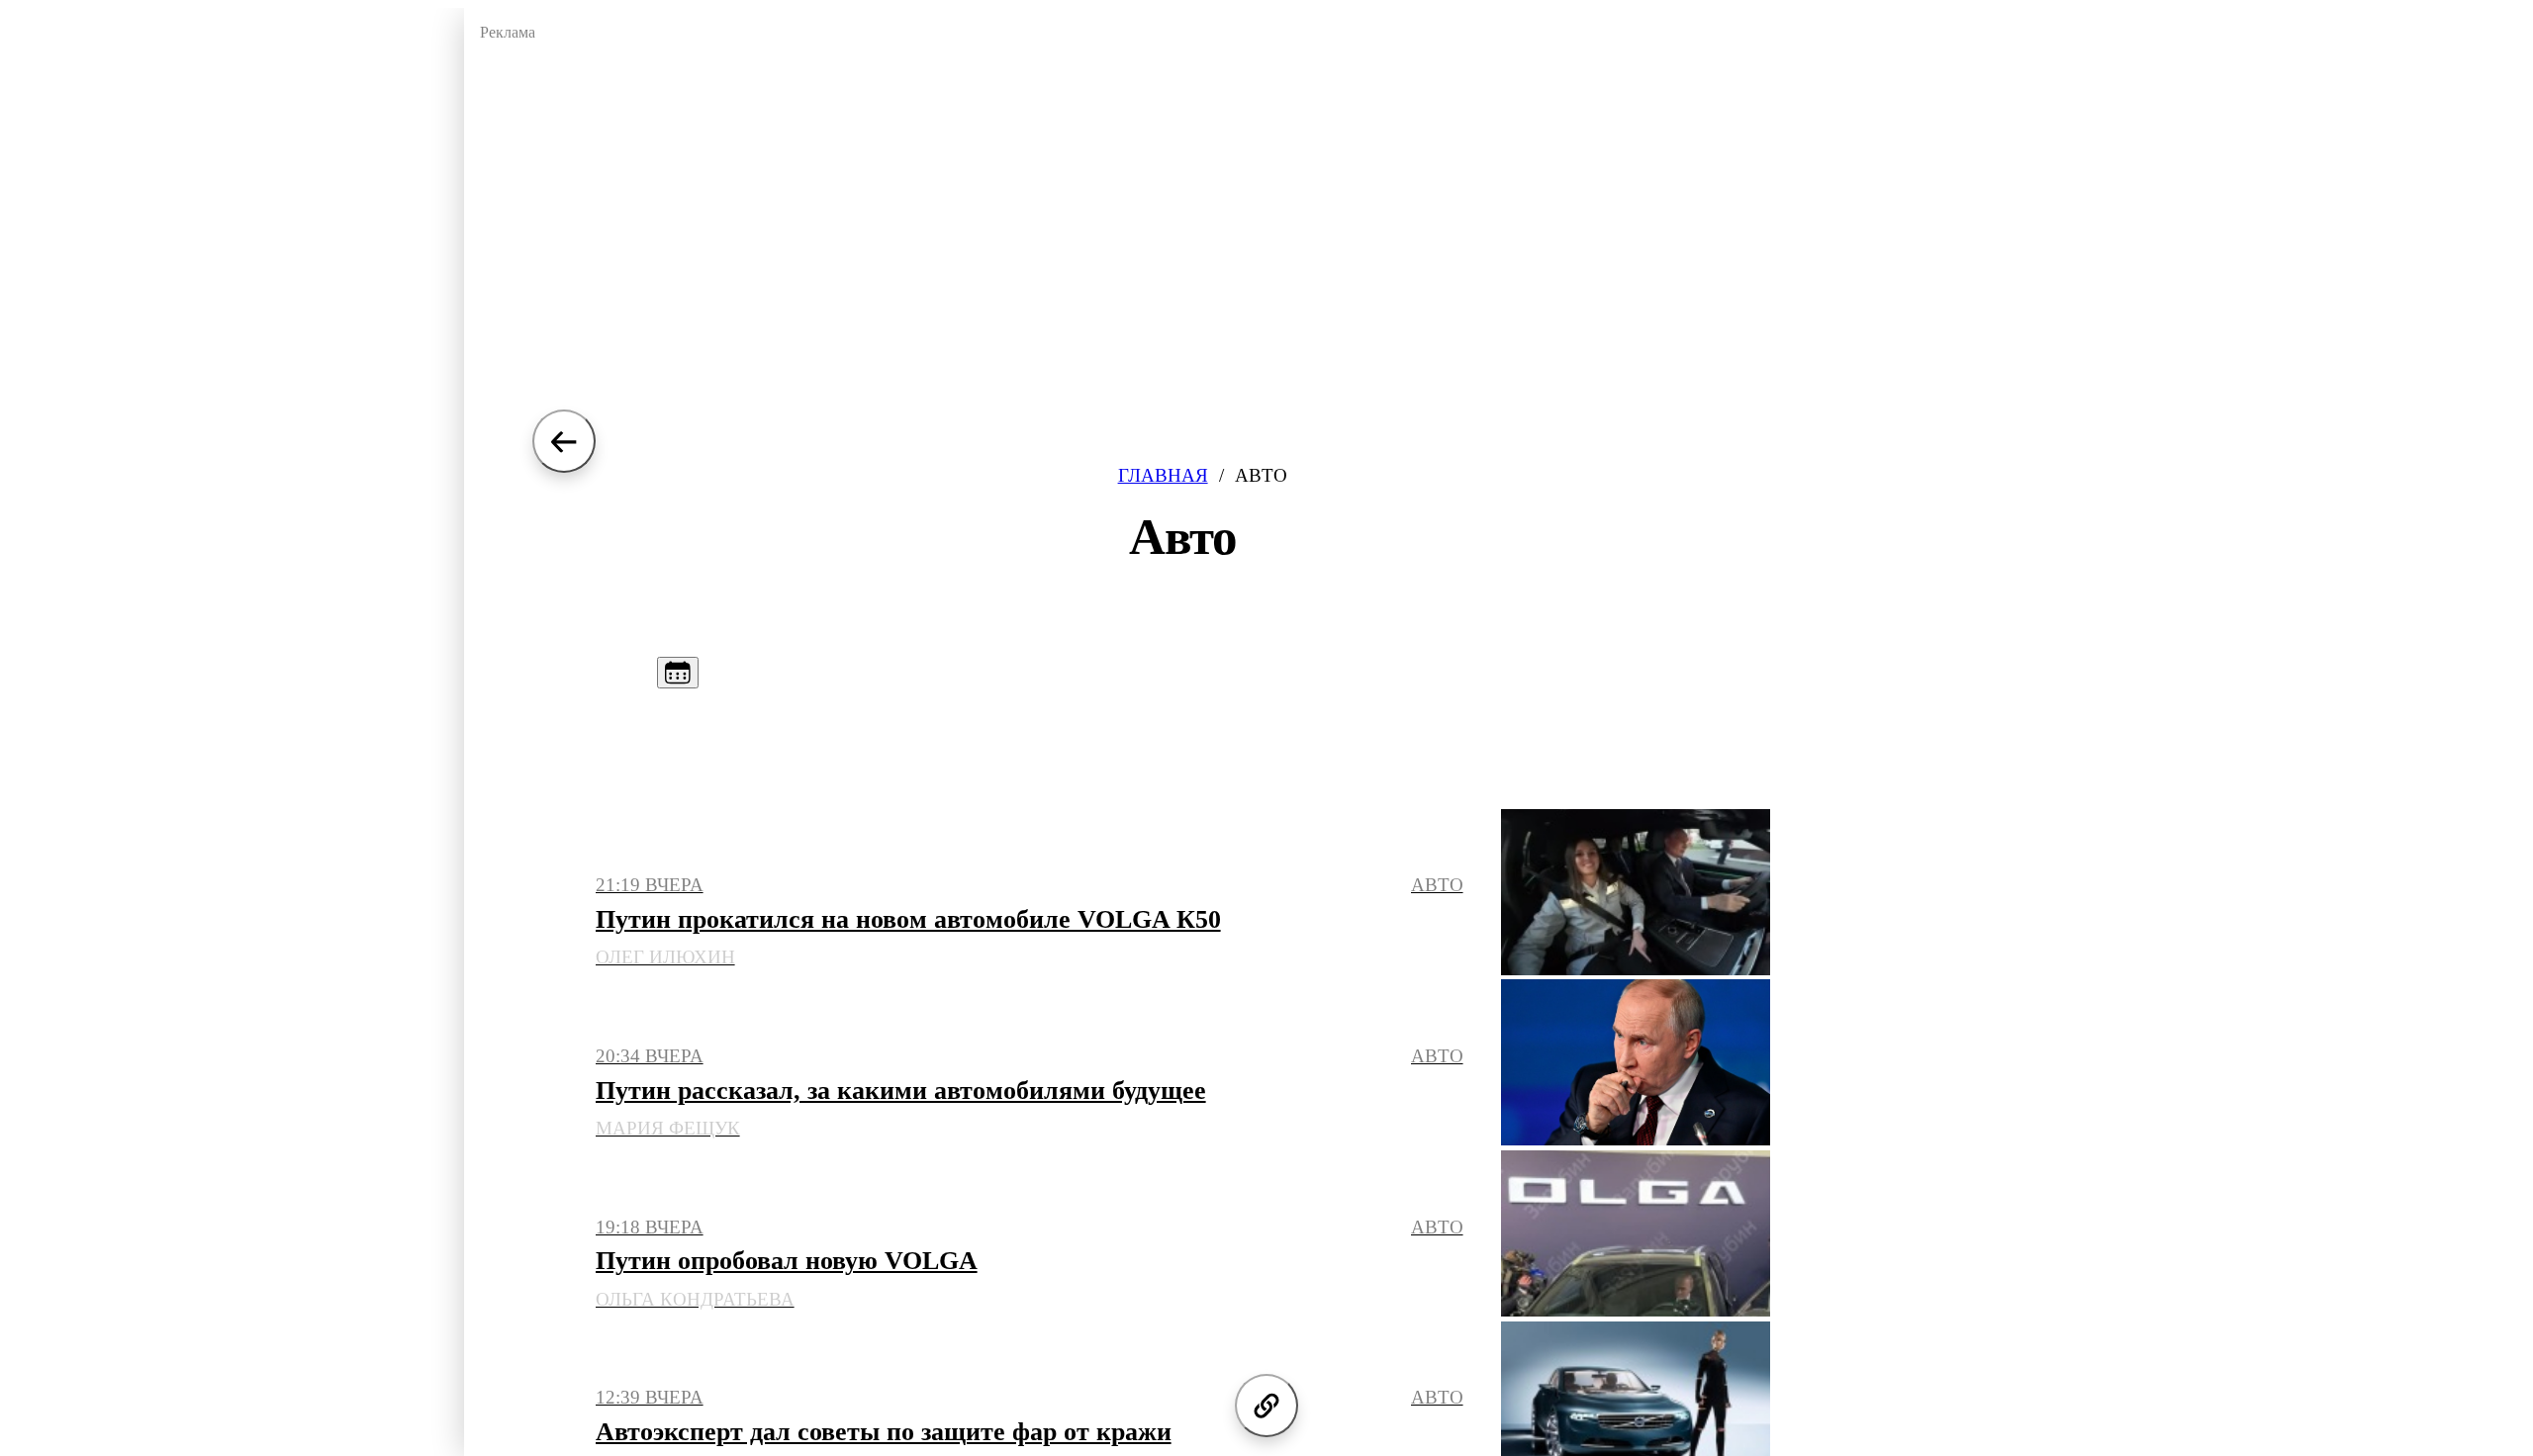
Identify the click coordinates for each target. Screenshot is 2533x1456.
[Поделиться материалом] (1266, 1406)
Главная (1163, 475)
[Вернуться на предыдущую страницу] (564, 441)
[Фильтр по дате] (678, 673)
